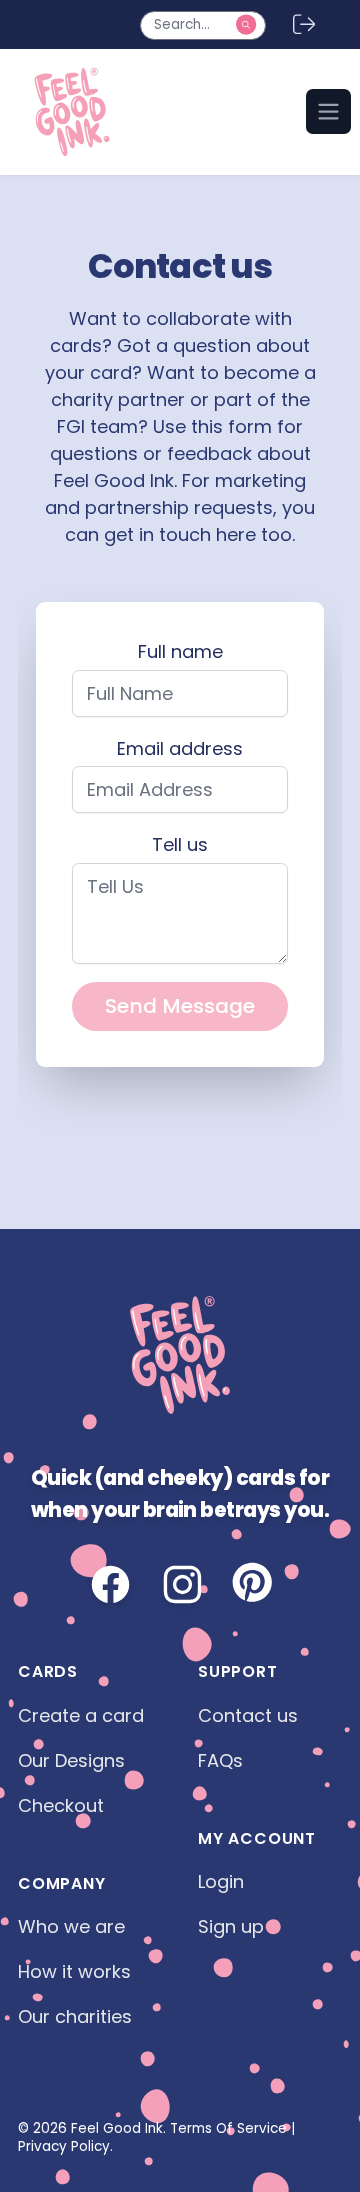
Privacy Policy (64, 2146)
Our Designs (71, 1760)
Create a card (81, 1715)
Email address (180, 748)
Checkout (61, 1805)
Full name (180, 651)
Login (221, 1881)
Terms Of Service (228, 2128)
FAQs (220, 1760)
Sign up (231, 1926)
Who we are (71, 1926)
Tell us (180, 844)
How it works (74, 1971)
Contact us (248, 1715)
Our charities (75, 2016)
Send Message (180, 1006)
